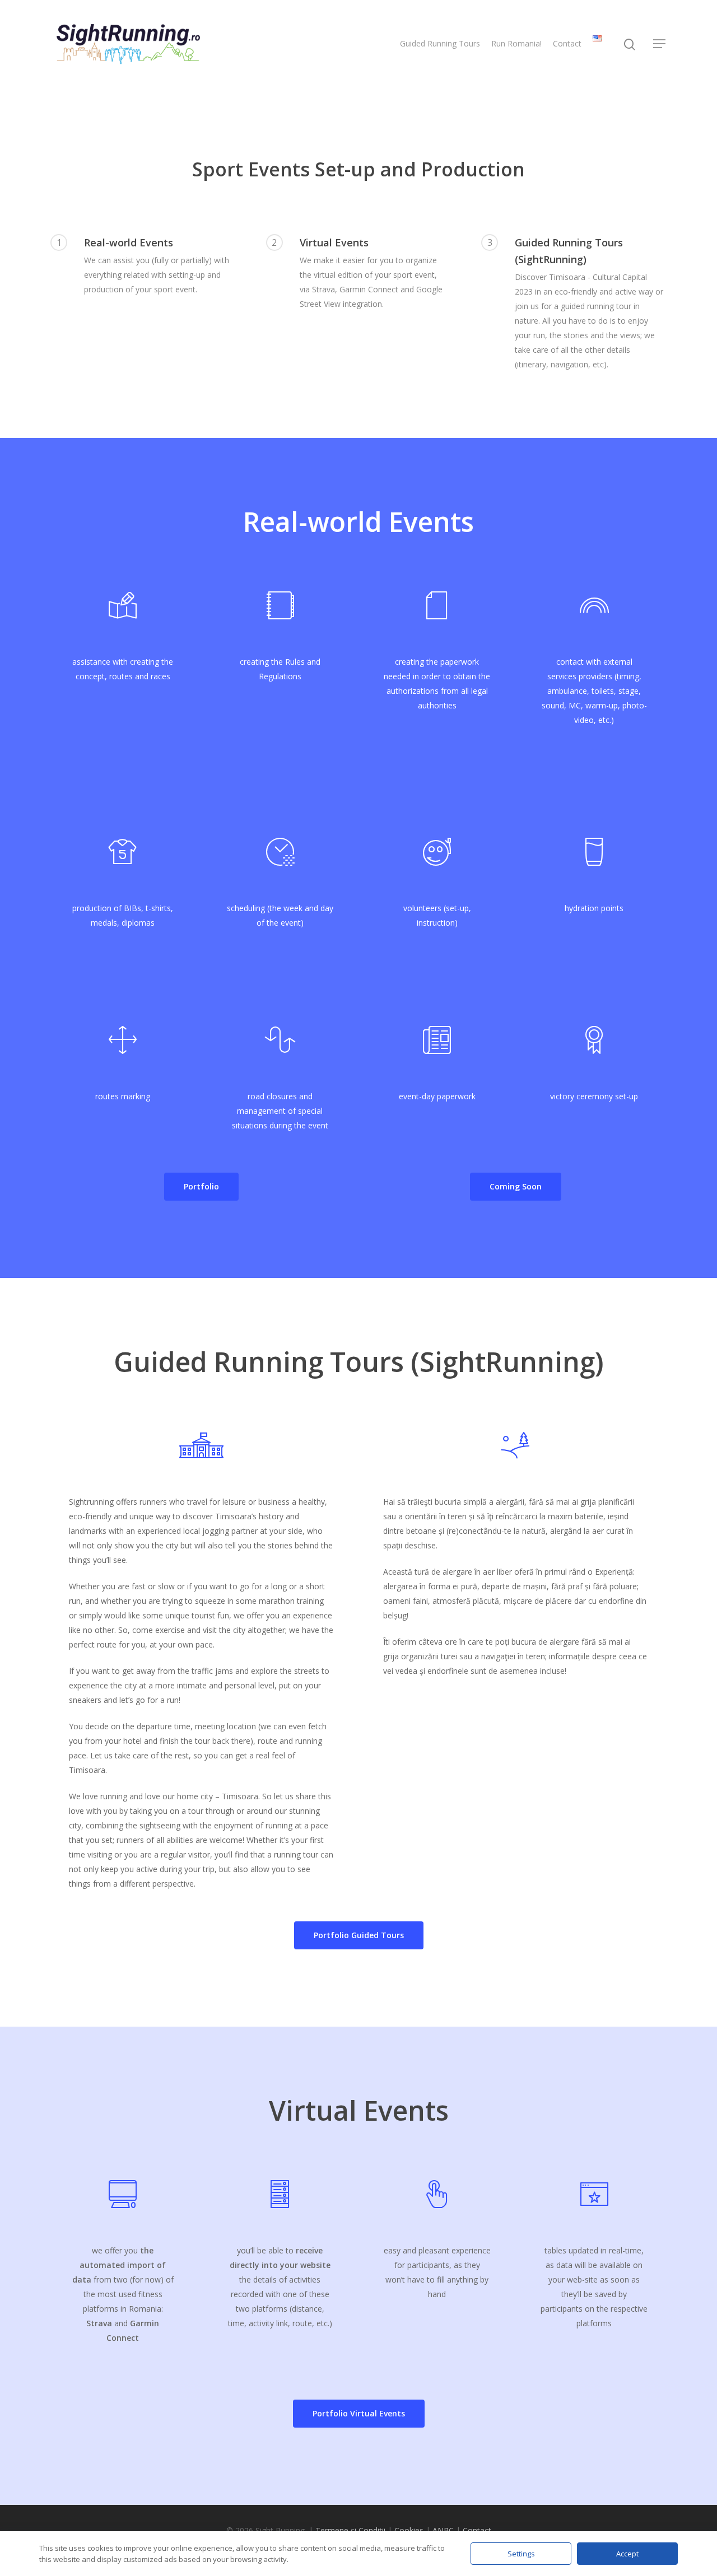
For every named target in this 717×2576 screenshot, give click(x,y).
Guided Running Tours (440, 43)
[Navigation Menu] (660, 44)
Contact (567, 43)
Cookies (409, 2530)
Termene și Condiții (350, 2530)
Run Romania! (516, 43)
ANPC (443, 2530)
